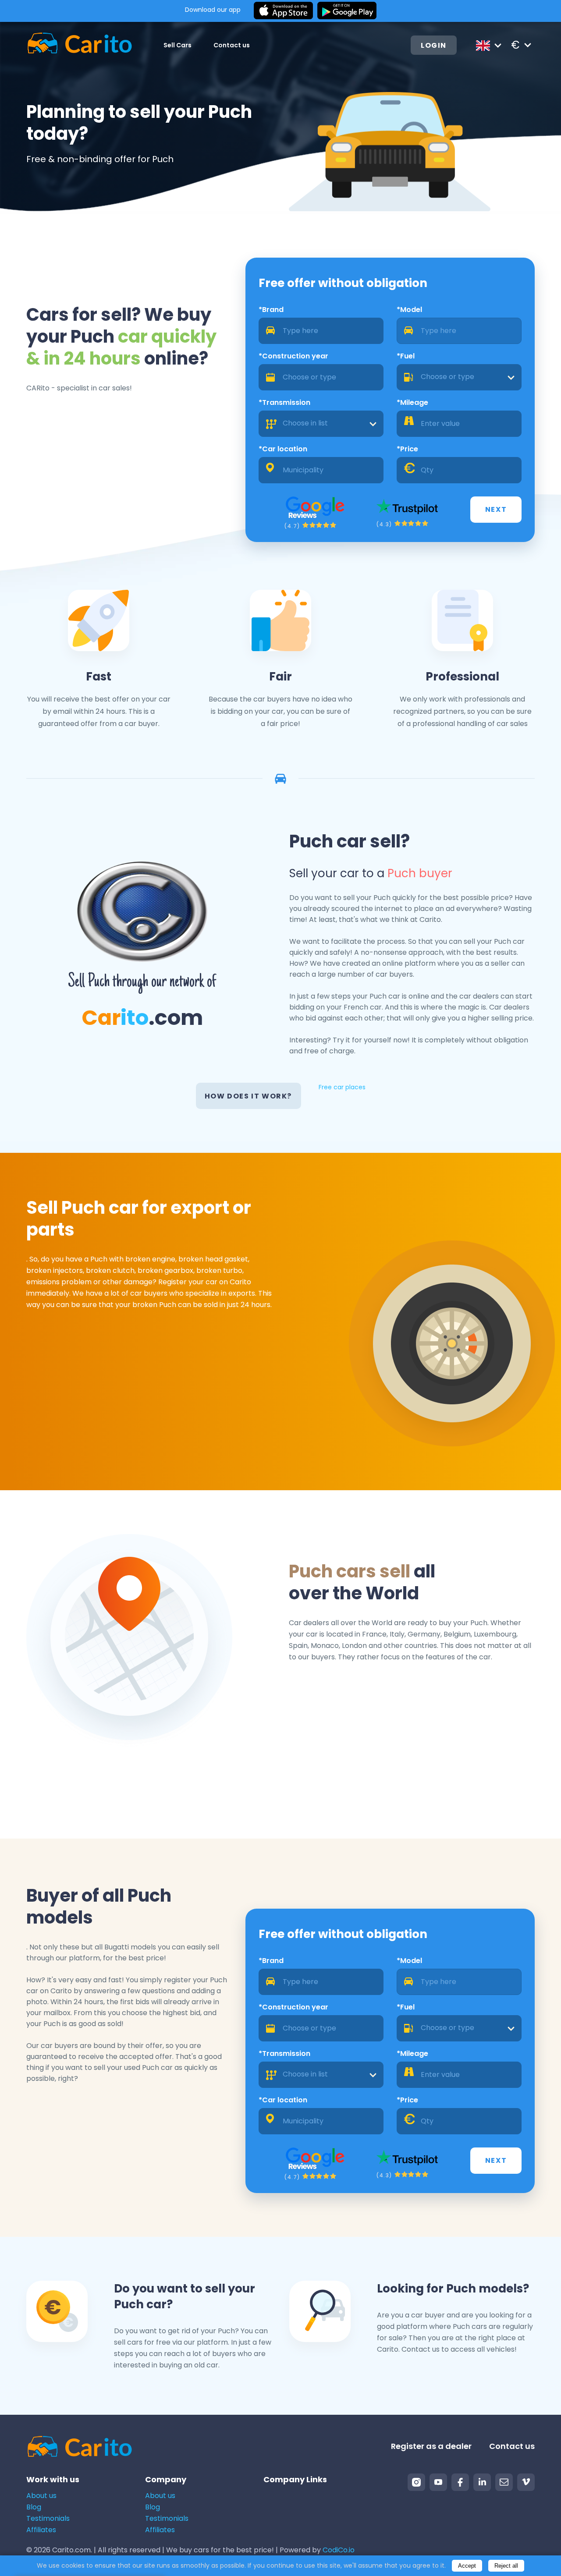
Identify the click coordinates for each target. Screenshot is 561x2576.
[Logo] (80, 45)
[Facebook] (460, 2482)
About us (41, 2496)
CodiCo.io (339, 2550)
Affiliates (41, 2530)
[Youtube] (438, 2482)
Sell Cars (178, 45)
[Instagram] (416, 2482)
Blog (34, 2507)
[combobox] (459, 377)
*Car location (283, 449)
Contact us (232, 45)
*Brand (271, 310)
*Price (407, 449)
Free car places (342, 1087)
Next (496, 509)
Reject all (506, 2566)
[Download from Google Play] (347, 11)
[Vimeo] (526, 2482)
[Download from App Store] (283, 11)
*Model (409, 310)
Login (434, 45)
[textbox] (459, 377)
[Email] (504, 2482)
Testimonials (48, 2518)
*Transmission (284, 402)
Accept (467, 2566)
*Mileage (412, 402)
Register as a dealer (431, 2446)
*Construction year (293, 356)
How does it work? (248, 1096)
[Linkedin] (482, 2482)
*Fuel (406, 356)
